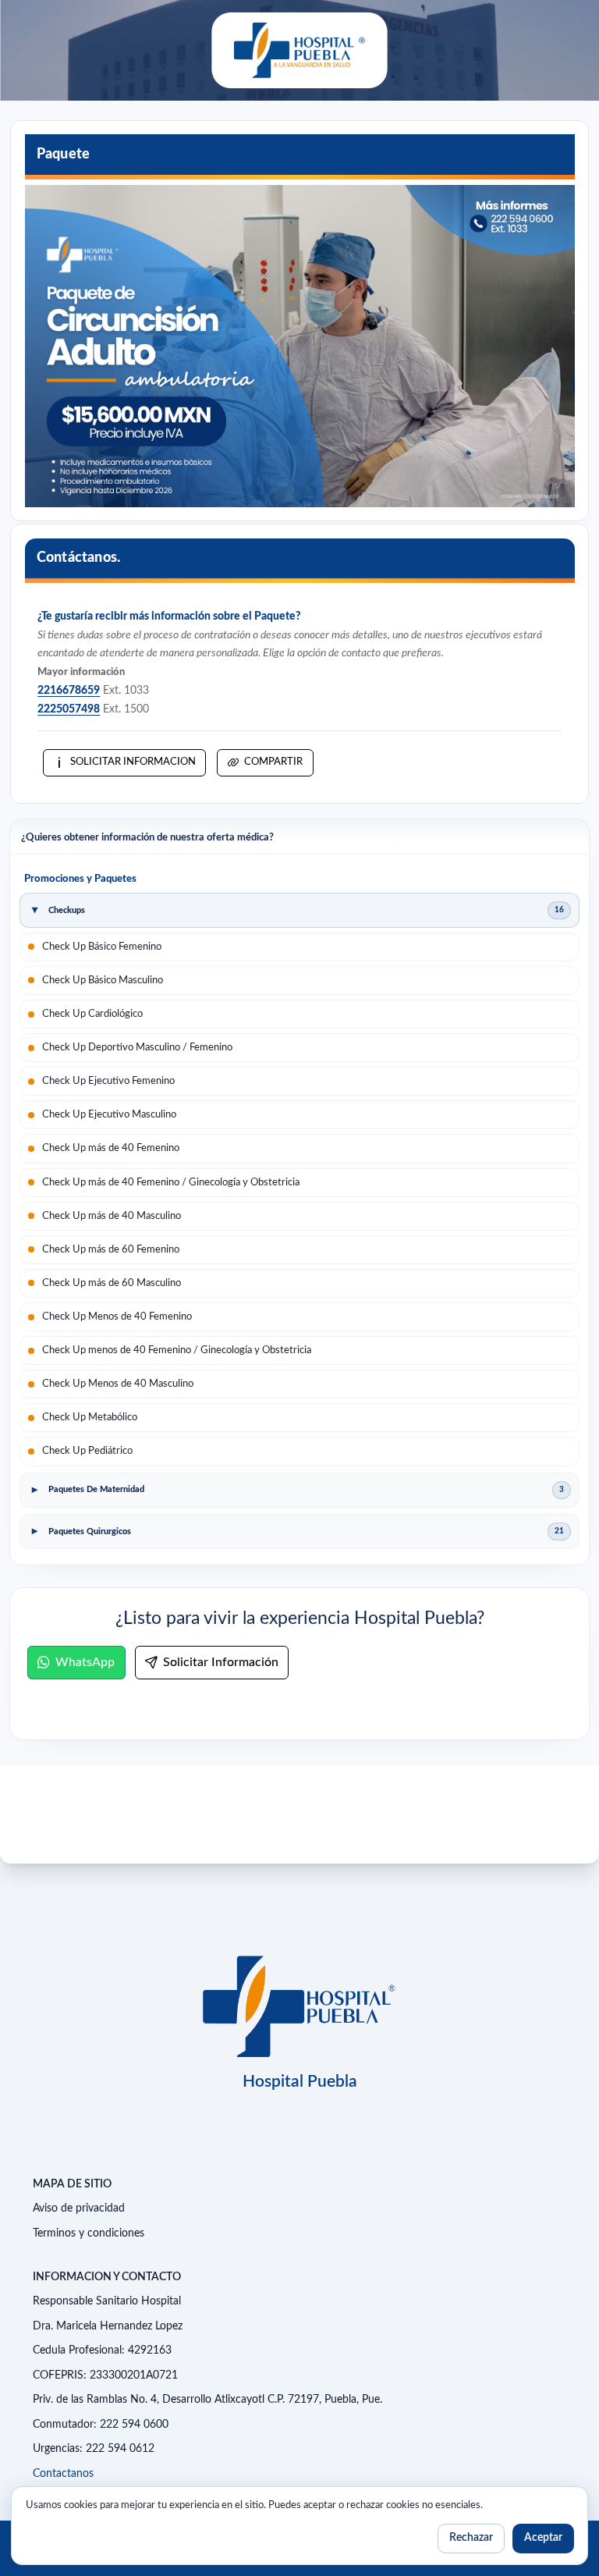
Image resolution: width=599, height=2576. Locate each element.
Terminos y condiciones (89, 2233)
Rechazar (471, 2538)
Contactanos (63, 2474)
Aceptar (543, 2538)
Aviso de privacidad (79, 2208)
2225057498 (69, 709)
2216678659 (69, 691)
